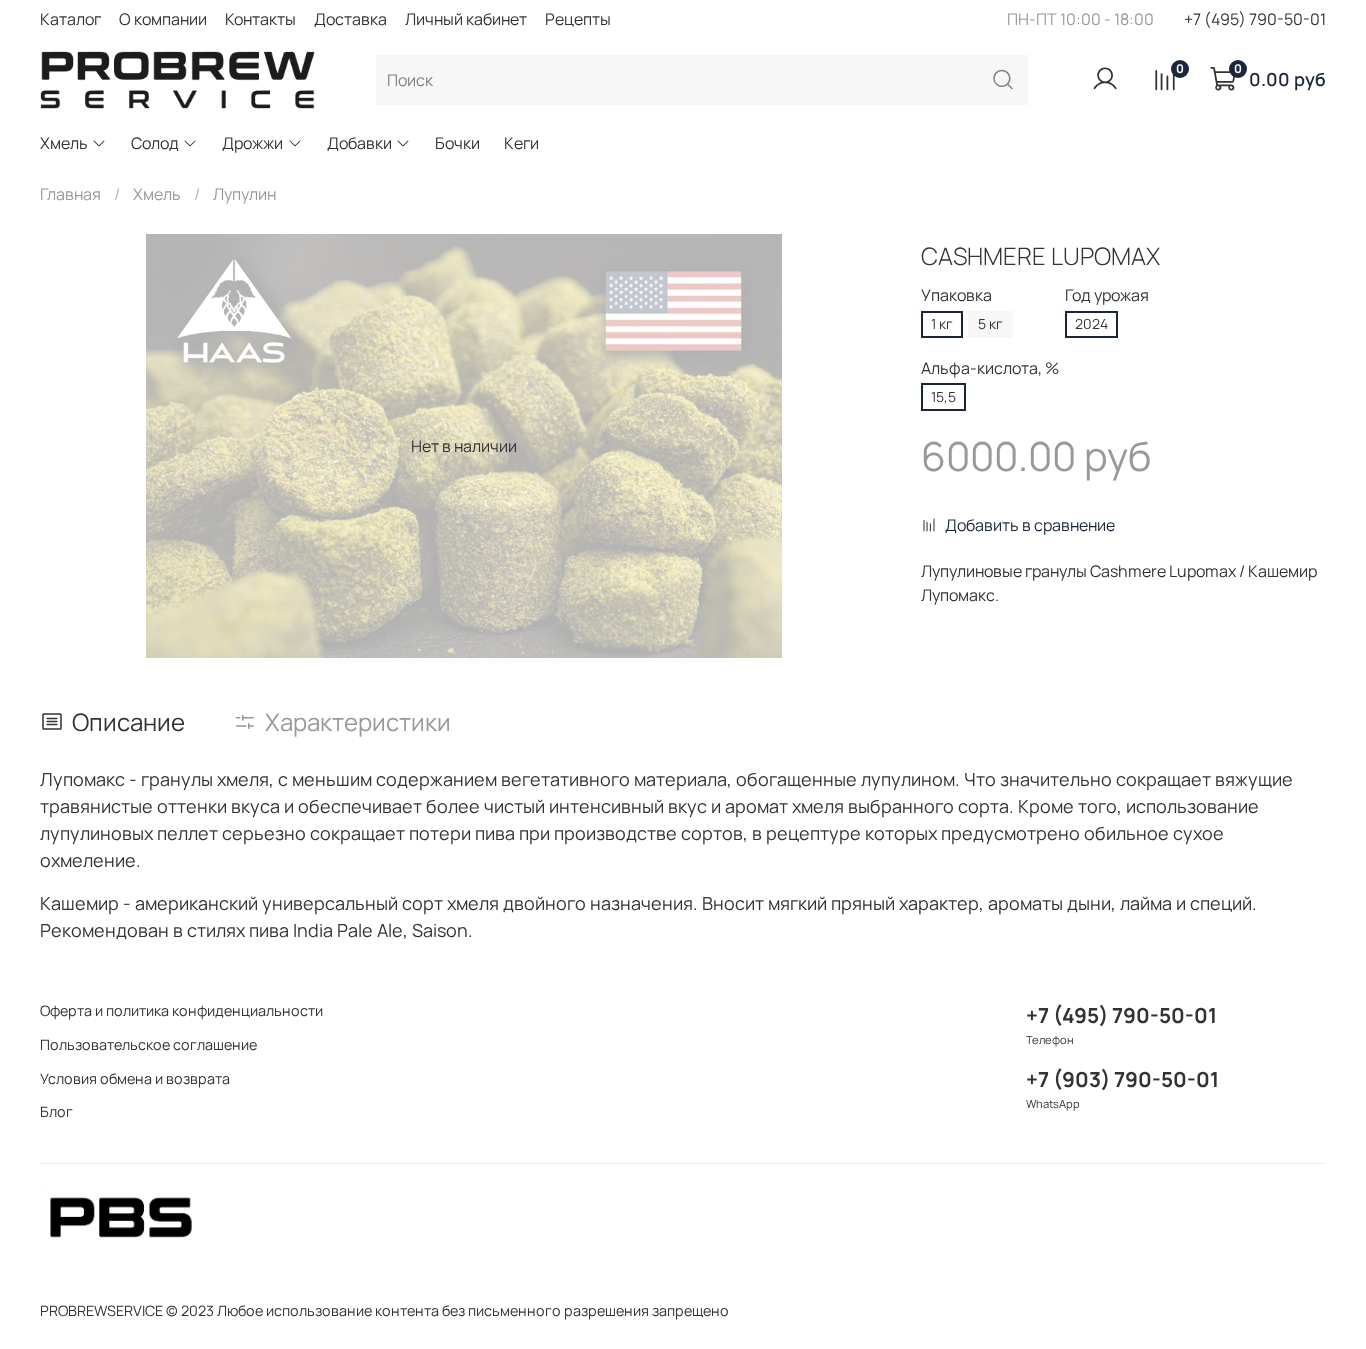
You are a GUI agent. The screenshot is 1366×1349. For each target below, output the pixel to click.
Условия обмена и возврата (135, 1078)
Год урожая (1107, 295)
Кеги (521, 143)
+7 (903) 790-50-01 (1122, 1079)
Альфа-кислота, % (990, 368)
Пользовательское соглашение (148, 1044)
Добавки (359, 143)
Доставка (350, 19)
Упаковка (956, 295)
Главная (70, 194)
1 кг (942, 323)
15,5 (943, 396)
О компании (163, 19)
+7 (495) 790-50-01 (1255, 19)
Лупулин (244, 194)
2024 (1091, 323)
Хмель (64, 143)
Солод (155, 143)
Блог (56, 1111)
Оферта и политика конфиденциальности (181, 1010)
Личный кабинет (466, 19)
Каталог (70, 19)
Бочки (457, 143)
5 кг (990, 323)
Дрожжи (252, 143)
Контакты (260, 19)
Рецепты (578, 19)
